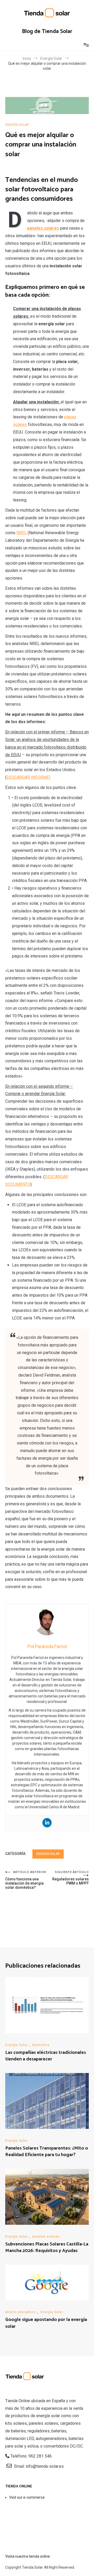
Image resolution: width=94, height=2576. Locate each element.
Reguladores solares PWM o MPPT (70, 1878)
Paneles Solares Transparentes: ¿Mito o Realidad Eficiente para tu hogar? (47, 2152)
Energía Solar (17, 125)
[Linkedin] (47, 1823)
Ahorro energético (20, 2312)
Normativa (41, 2045)
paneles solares (46, 2237)
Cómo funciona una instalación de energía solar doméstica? (26, 1880)
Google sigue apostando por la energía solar (46, 2323)
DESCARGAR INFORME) (28, 777)
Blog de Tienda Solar (47, 31)
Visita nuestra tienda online (28, 2556)
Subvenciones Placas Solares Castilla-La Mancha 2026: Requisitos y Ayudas (47, 2247)
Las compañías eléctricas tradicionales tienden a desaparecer (46, 2056)
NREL (22, 533)
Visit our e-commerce (27, 2497)
